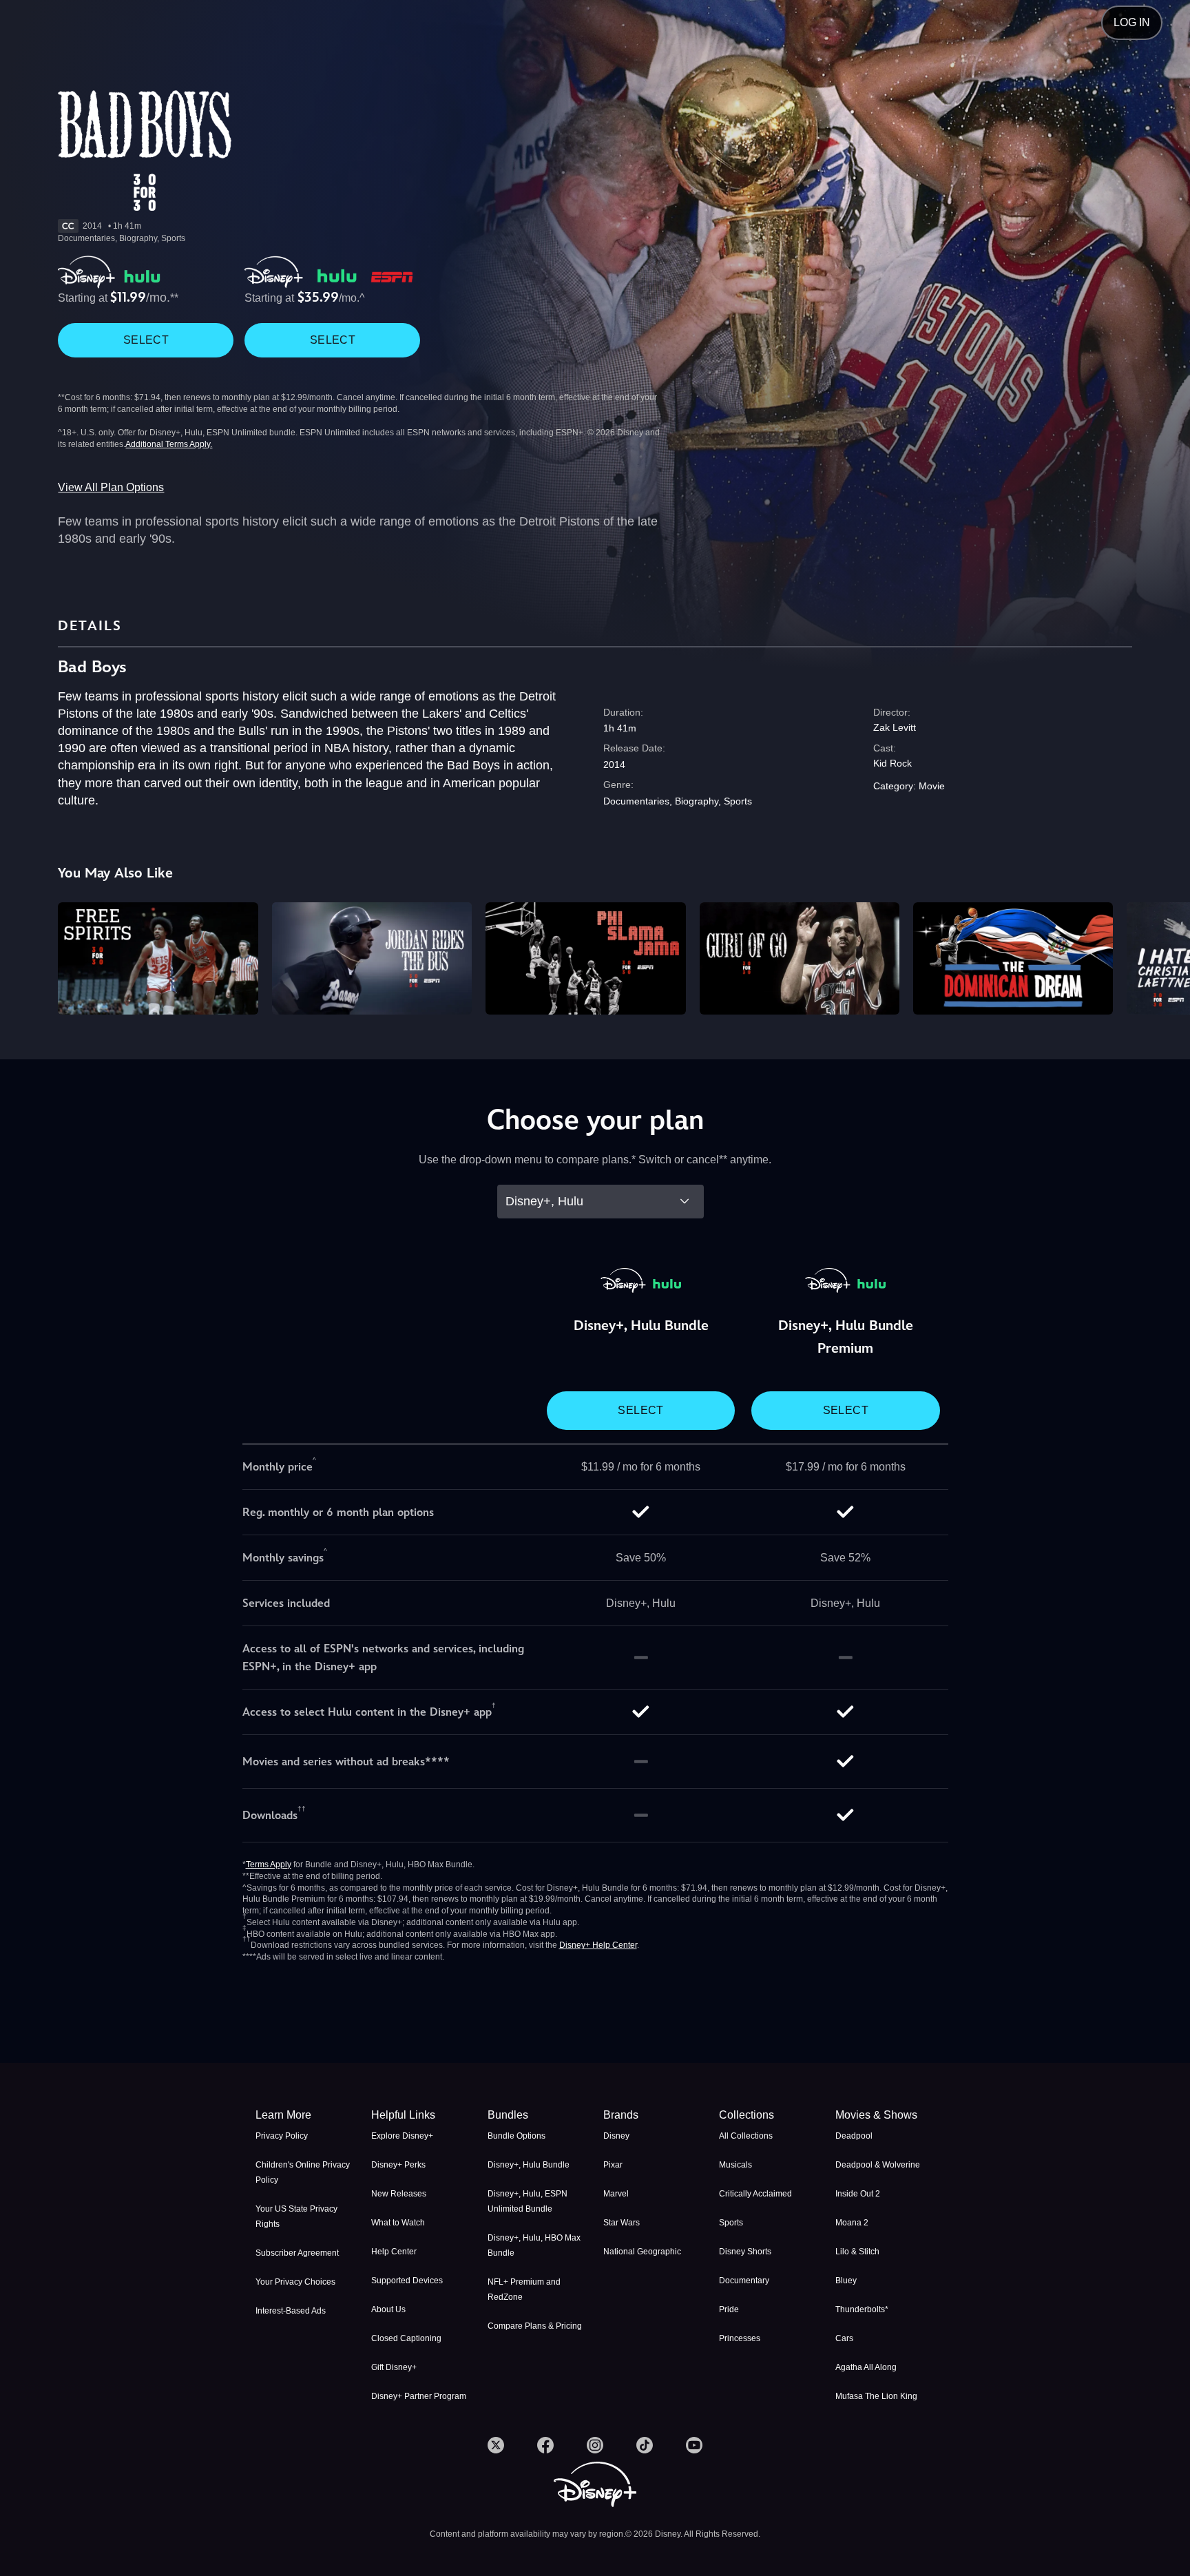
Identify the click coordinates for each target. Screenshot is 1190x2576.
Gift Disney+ (394, 2367)
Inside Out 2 (858, 2194)
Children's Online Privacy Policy (303, 2172)
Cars (844, 2338)
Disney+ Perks (398, 2165)
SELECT (146, 340)
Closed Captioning (406, 2338)
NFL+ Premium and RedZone (524, 2289)
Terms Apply (269, 1865)
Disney (616, 2136)
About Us (388, 2309)
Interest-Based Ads (291, 2311)
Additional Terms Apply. (169, 444)
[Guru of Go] (800, 958)
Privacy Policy (282, 2136)
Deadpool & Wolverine (878, 2165)
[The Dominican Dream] (1013, 958)
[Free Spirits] (158, 958)
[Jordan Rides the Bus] (372, 958)
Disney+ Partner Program (419, 2396)
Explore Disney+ (402, 2136)
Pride (729, 2309)
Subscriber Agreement (297, 2253)
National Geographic (642, 2252)
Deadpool (854, 2136)
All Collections (746, 2136)
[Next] (1163, 956)
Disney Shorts (745, 2252)
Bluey (846, 2281)
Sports (731, 2223)
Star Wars (622, 2223)
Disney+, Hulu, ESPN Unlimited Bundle (528, 2201)
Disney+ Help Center (598, 1945)
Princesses (740, 2338)
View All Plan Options (111, 487)
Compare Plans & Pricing (535, 2326)
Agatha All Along (866, 2367)
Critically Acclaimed (755, 2194)
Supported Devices (407, 2281)
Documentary (744, 2281)
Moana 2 (852, 2223)
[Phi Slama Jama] (585, 958)
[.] (496, 2445)
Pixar (613, 2165)
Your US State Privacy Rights (296, 2216)
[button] (421, 2115)
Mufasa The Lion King (876, 2396)
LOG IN (1132, 22)
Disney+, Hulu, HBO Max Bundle (534, 2245)
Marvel (616, 2194)
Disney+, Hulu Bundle (529, 2165)
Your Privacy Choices (295, 2282)
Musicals (735, 2165)
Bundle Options (516, 2136)
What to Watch (398, 2223)
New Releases (399, 2194)
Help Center (394, 2252)
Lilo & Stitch (857, 2252)
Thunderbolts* (862, 2309)
